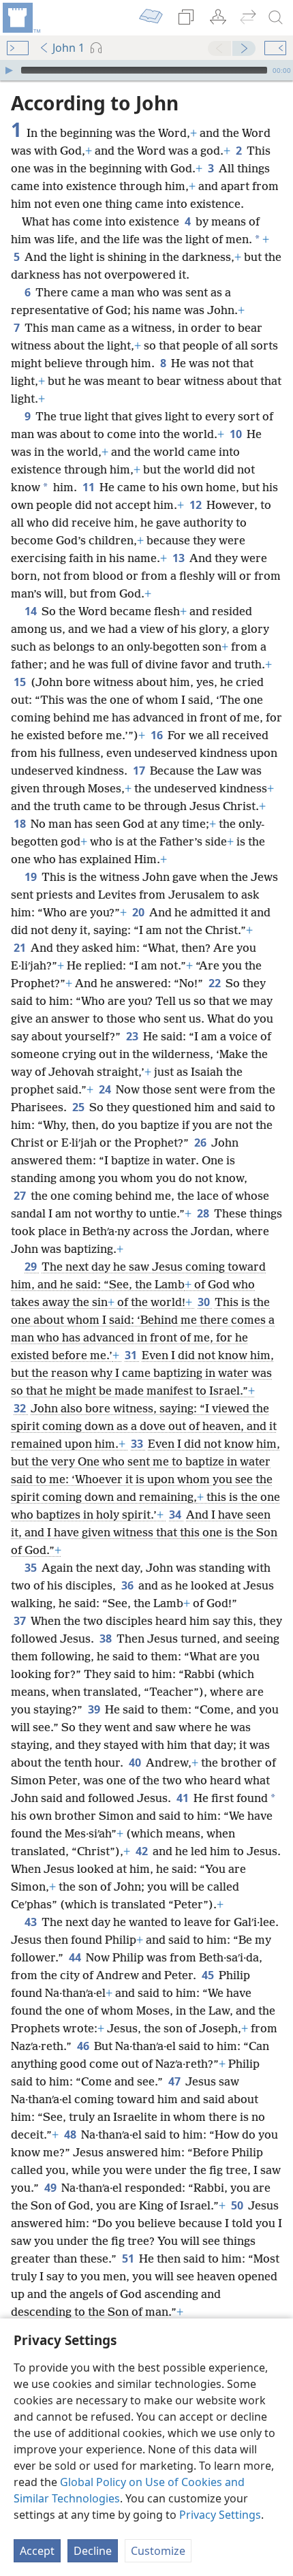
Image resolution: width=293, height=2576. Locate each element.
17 (140, 771)
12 (197, 505)
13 (180, 558)
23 (133, 1036)
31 (132, 1355)
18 (21, 824)
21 (21, 948)
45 (209, 1975)
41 (184, 1798)
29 (32, 1267)
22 (216, 983)
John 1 (68, 48)
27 (21, 1196)
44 (76, 1957)
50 (238, 2205)
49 (51, 2188)
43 (32, 1922)
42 (143, 1851)
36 (128, 1585)
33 (138, 1444)
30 (205, 1302)
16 (158, 735)
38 (107, 1639)
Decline (93, 2551)
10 (237, 434)
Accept (37, 2551)
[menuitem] (20, 18)
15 (21, 682)
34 (176, 1515)
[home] (20, 18)
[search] (276, 18)
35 (32, 1568)
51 (129, 2259)
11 (90, 487)
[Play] (9, 70)
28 (204, 1213)
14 (32, 611)
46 (84, 2046)
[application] (146, 70)
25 (79, 1107)
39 (95, 1709)
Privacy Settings (220, 2515)
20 (139, 912)
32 (21, 1408)
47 (175, 2081)
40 (136, 1763)
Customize (158, 2551)
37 (21, 1621)
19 (32, 877)
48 (71, 2135)
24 (106, 1089)
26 (201, 1143)
